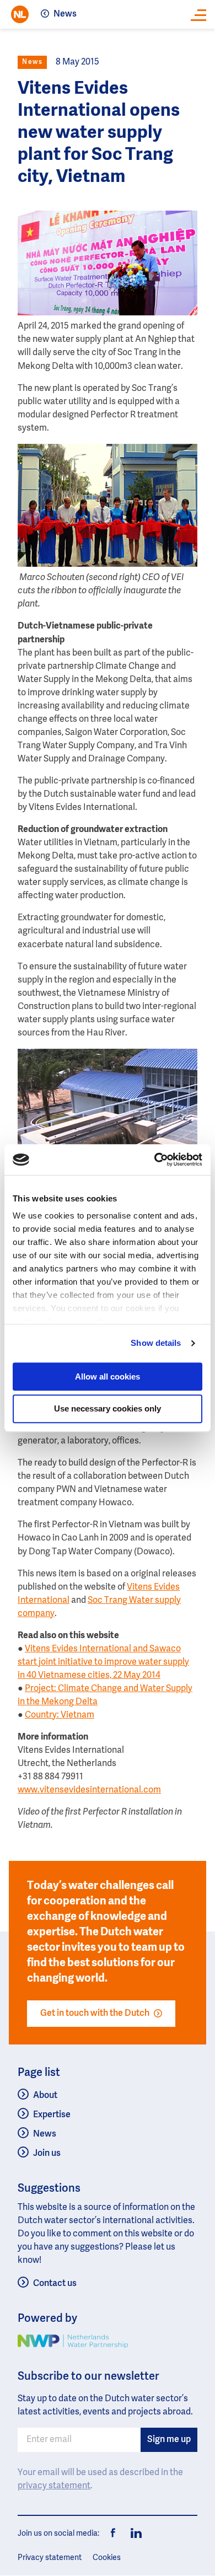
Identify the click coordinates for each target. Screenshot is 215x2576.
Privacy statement (50, 2558)
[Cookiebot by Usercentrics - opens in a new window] (155, 1160)
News (65, 14)
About (45, 2096)
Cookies (107, 2558)
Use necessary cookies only (108, 1409)
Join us (47, 2154)
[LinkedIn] (133, 2534)
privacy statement (54, 2486)
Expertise (52, 2115)
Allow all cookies (108, 1376)
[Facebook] (114, 2534)
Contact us (55, 2284)
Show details (156, 1343)
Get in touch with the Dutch (95, 2014)
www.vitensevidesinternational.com (89, 1790)
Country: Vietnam (60, 1715)
